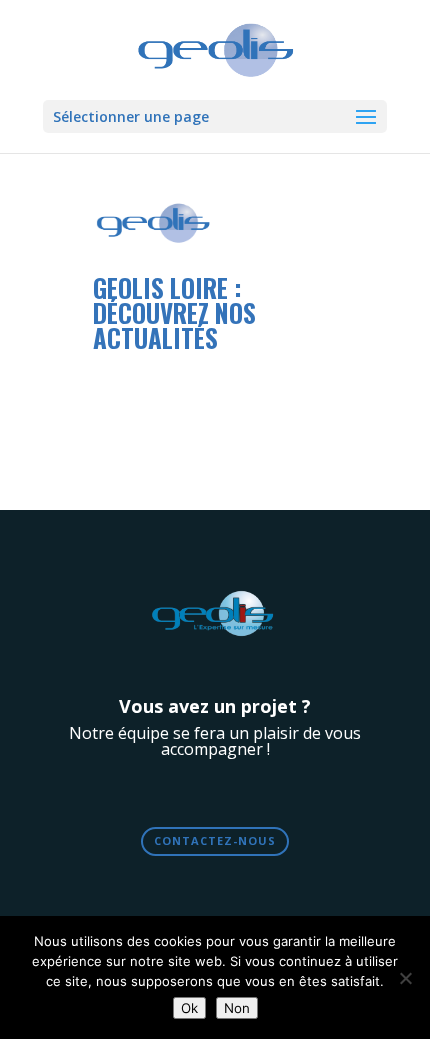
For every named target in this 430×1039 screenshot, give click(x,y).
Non (237, 1008)
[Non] (405, 978)
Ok (189, 1008)
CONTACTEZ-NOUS (215, 840)
